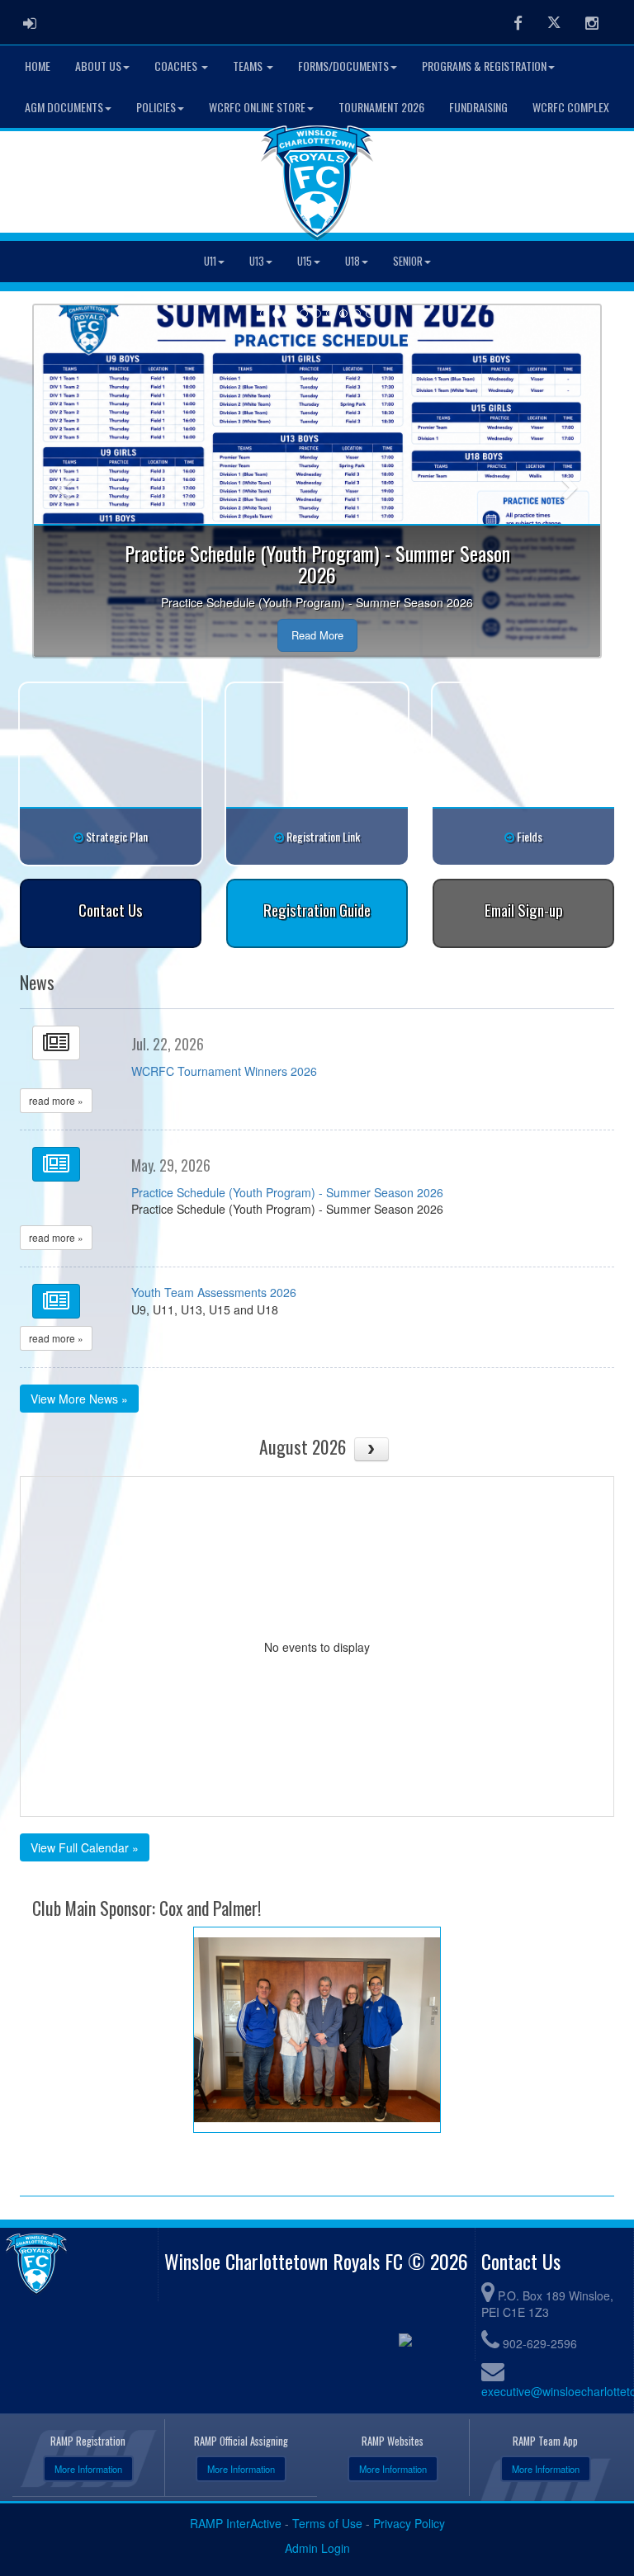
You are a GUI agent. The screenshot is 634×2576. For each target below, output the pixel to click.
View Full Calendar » (85, 1847)
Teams (249, 66)
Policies (156, 107)
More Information (88, 2469)
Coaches (177, 66)
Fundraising (478, 107)
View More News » (79, 1399)
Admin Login (317, 2548)
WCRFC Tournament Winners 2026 (224, 1071)
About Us (98, 66)
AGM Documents (64, 107)
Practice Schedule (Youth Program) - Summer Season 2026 (287, 1192)
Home (38, 66)
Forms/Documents (343, 66)
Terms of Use (327, 2523)
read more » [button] (56, 1100)
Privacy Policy (409, 2523)
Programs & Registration (484, 66)
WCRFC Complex (571, 107)
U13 (257, 261)
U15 (305, 261)
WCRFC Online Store (257, 107)
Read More (317, 635)
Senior (408, 261)
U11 (210, 261)
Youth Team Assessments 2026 (214, 1292)
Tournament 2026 (381, 107)
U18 (352, 261)
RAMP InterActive (236, 2523)
